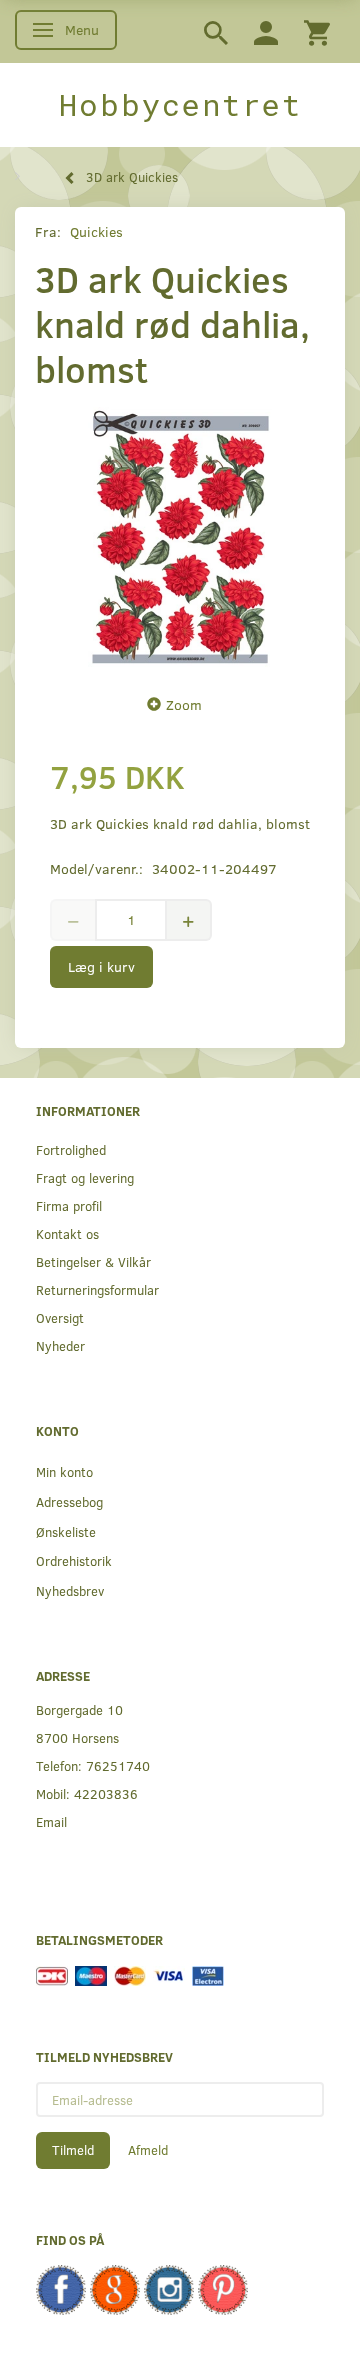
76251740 (118, 1765)
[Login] (266, 31)
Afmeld (148, 2150)
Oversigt (60, 1317)
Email (51, 1821)
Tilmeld (73, 2150)
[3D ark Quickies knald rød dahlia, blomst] (180, 537)
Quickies (96, 231)
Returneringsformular (97, 1289)
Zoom (184, 704)
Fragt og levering (85, 1177)
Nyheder (60, 1345)
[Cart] (317, 31)
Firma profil (69, 1205)
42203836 (106, 1793)
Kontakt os (67, 1233)
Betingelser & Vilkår (93, 1261)
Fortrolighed (71, 1149)
